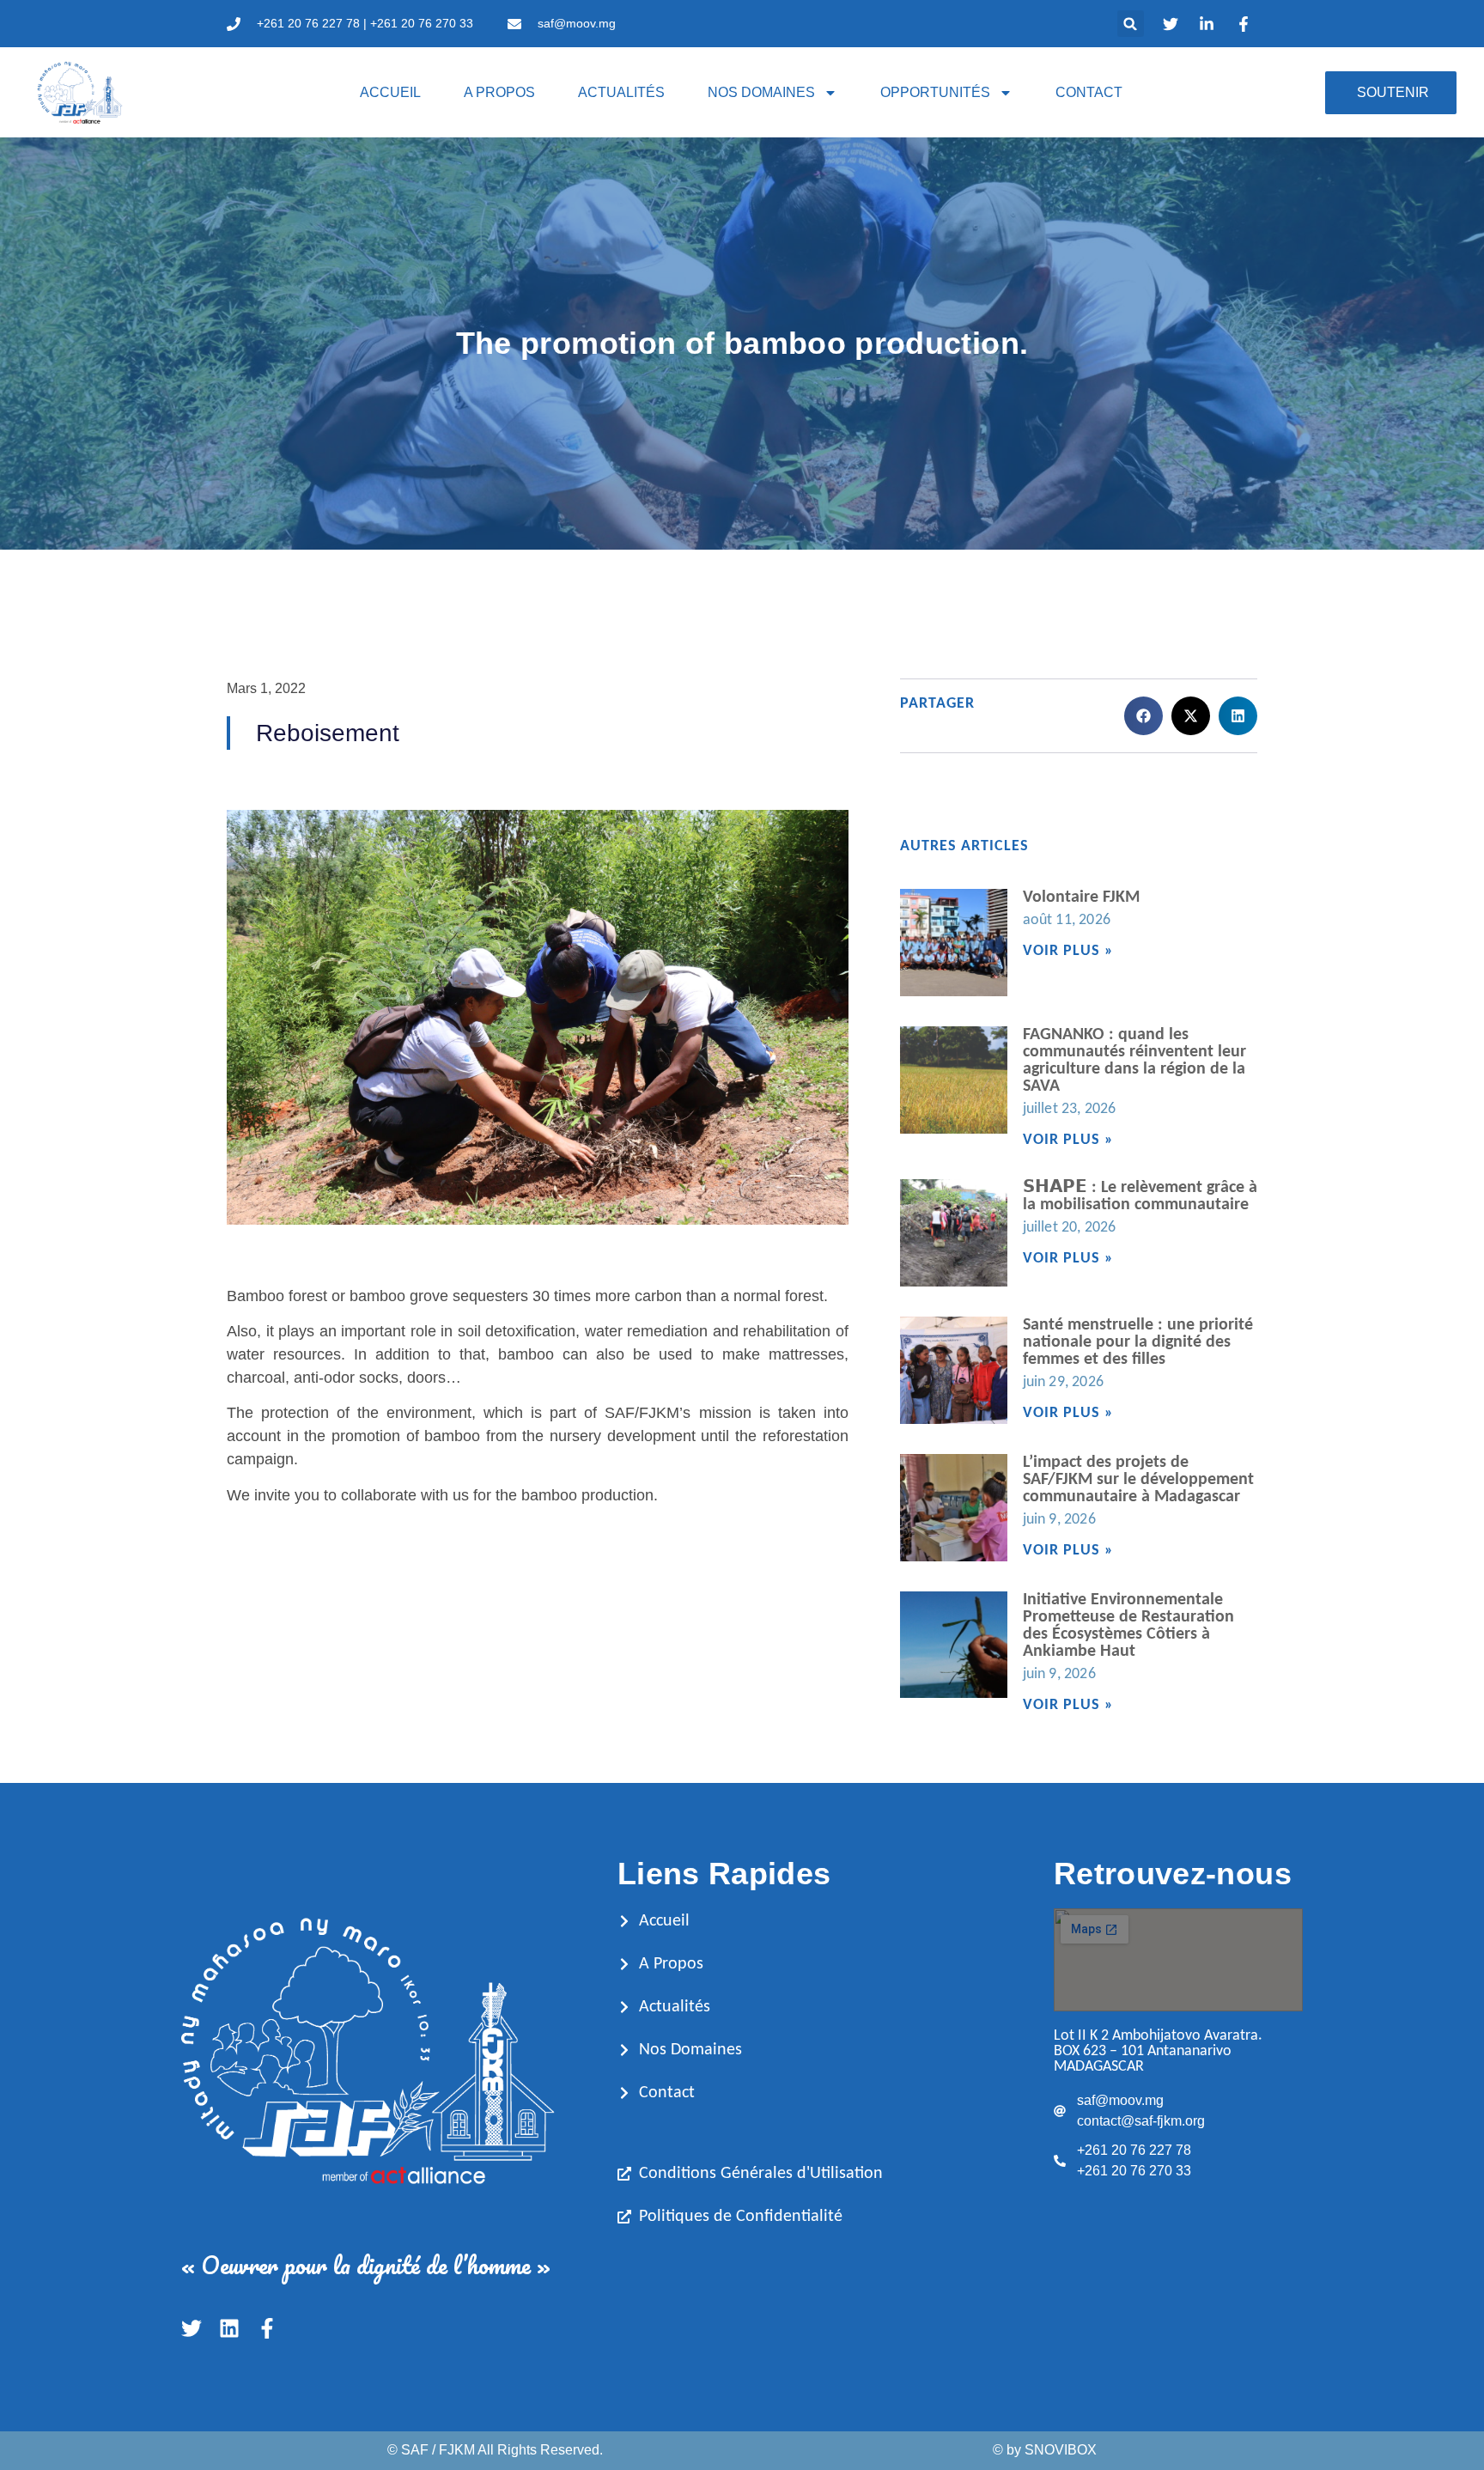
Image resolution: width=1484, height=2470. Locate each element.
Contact (1089, 92)
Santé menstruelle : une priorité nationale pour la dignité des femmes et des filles (1138, 1342)
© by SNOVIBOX (1045, 2450)
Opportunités (935, 92)
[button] (1131, 24)
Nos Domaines (761, 92)
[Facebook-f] (267, 2328)
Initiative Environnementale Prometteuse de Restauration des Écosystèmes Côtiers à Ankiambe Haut (1128, 1626)
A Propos (499, 92)
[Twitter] (192, 2328)
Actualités (621, 92)
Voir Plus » (1068, 951)
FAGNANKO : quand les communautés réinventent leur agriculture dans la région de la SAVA (1134, 1061)
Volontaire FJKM (1081, 897)
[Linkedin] (229, 2328)
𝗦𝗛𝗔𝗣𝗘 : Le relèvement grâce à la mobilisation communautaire (1140, 1196)
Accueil (390, 92)
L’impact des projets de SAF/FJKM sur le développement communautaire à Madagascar (1138, 1480)
